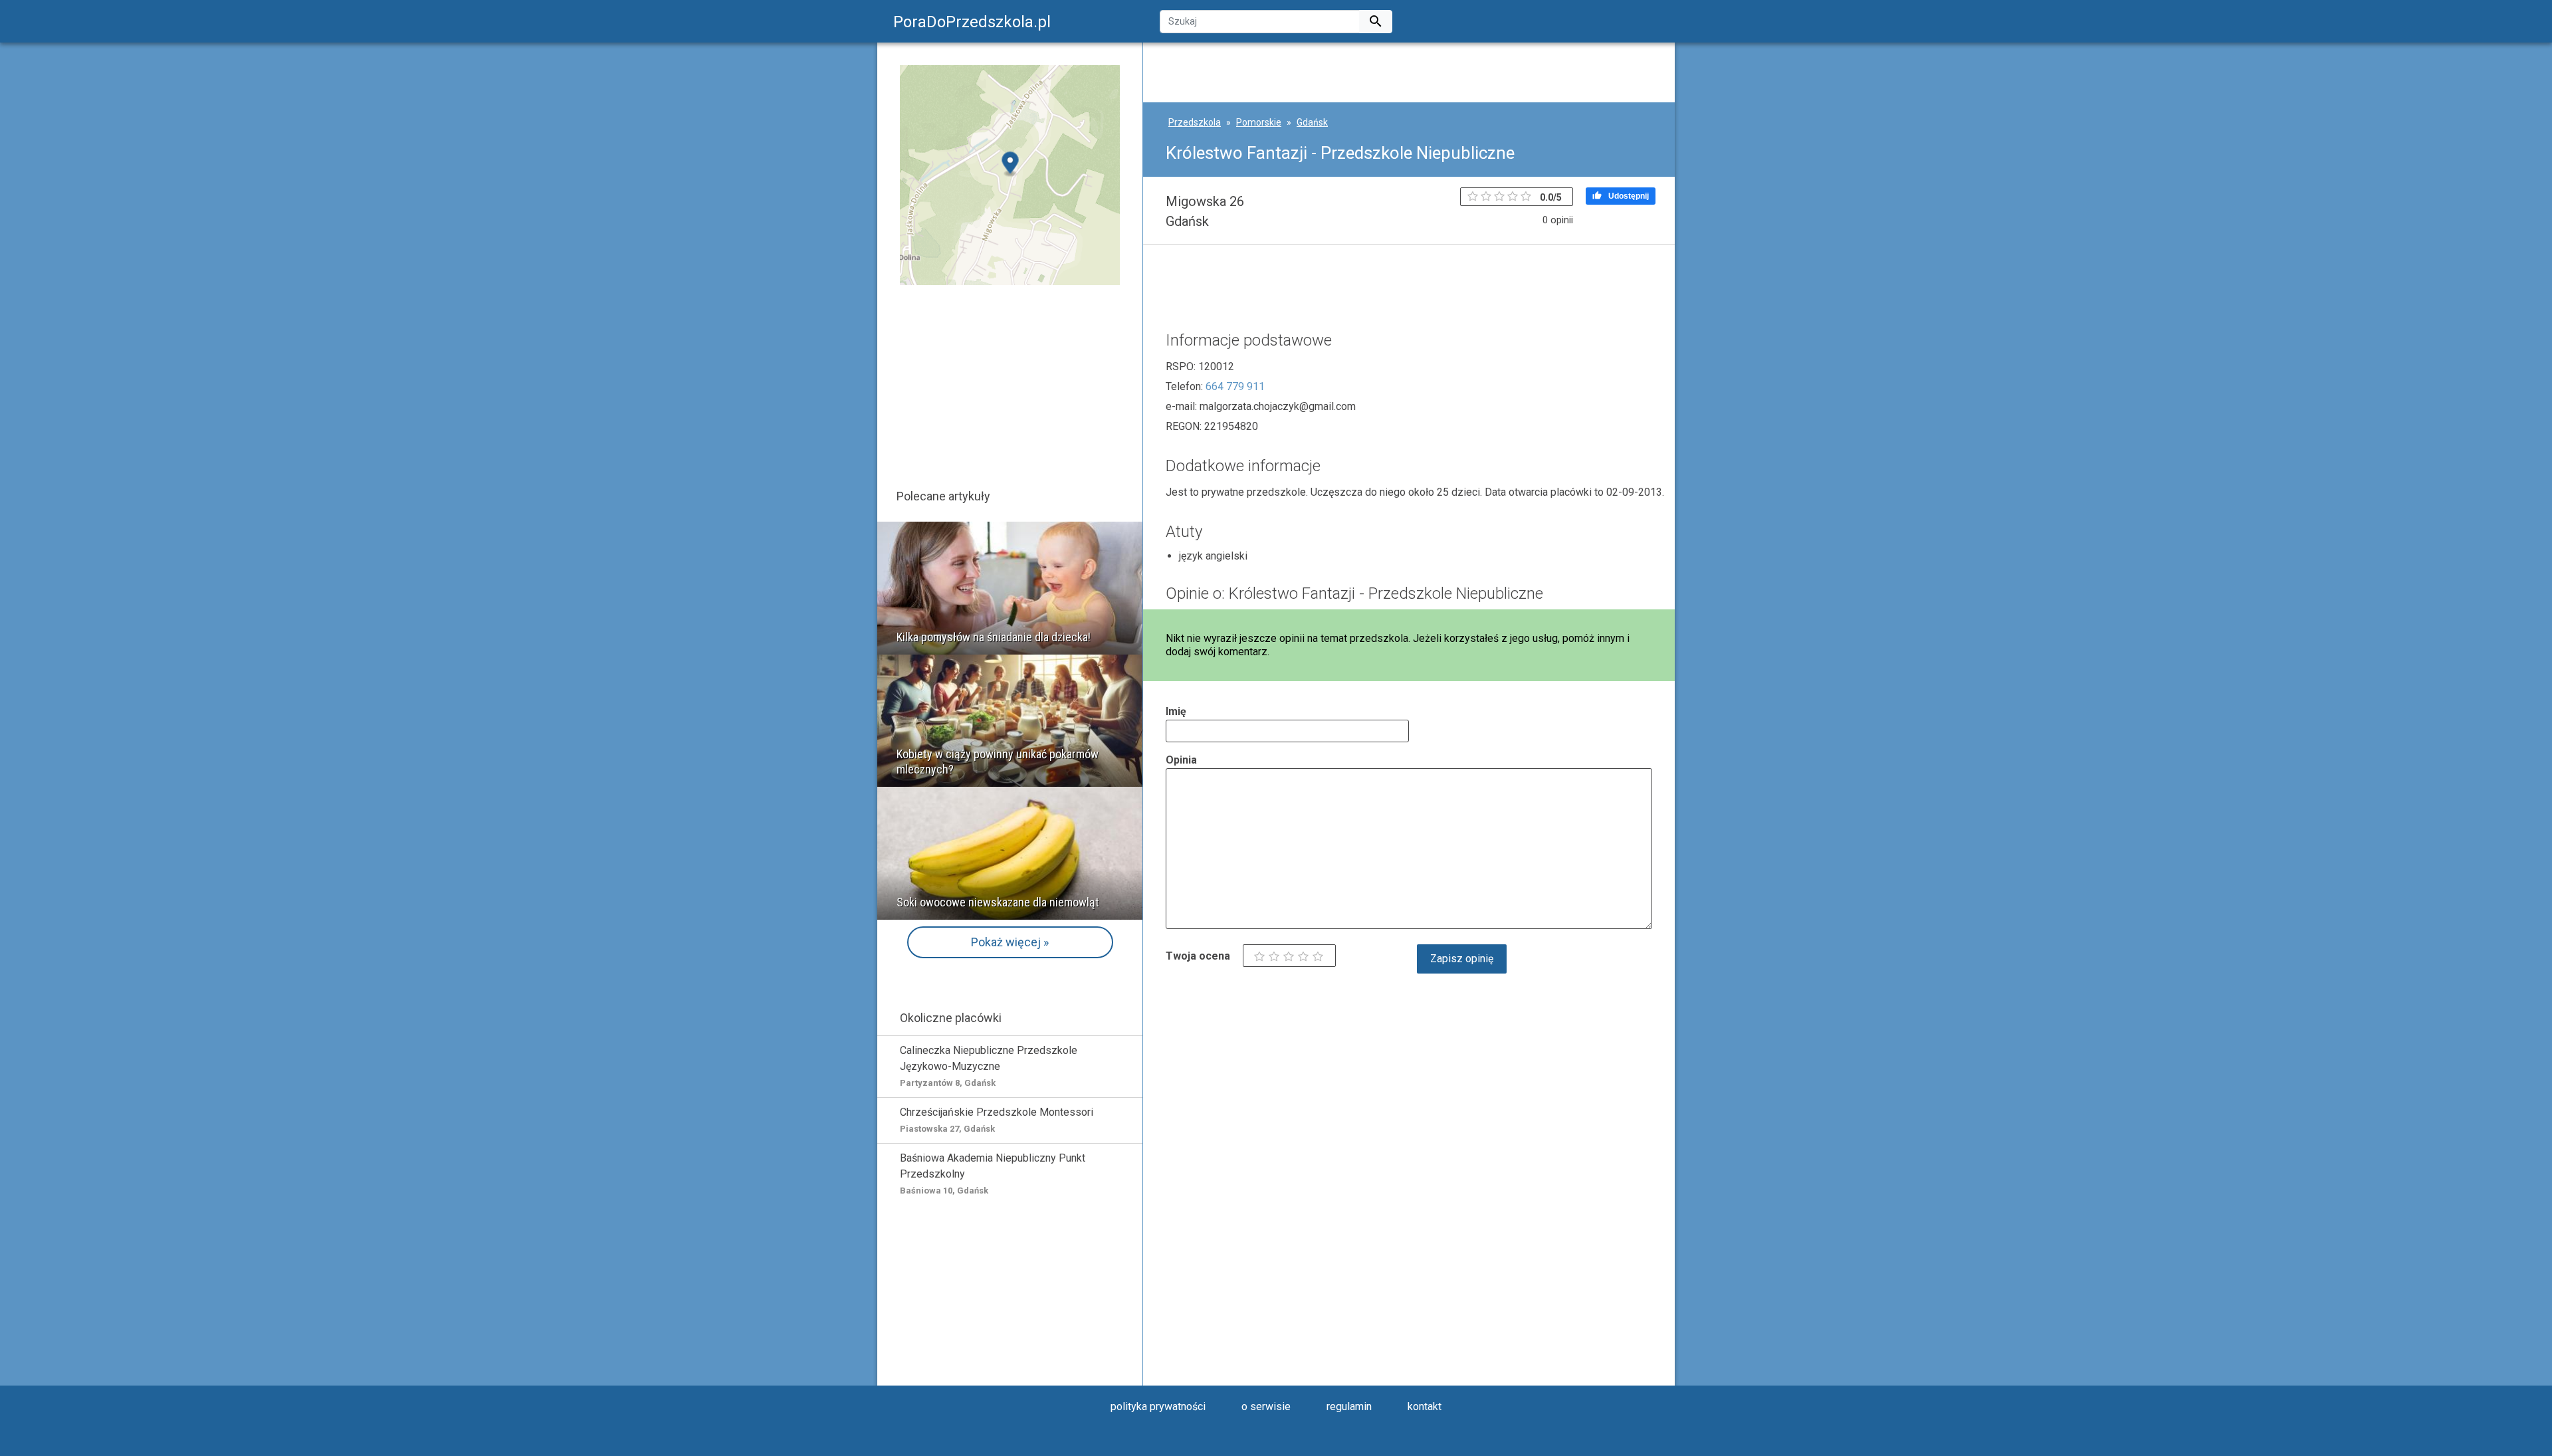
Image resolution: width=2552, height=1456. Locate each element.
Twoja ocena (1198, 956)
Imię (1176, 711)
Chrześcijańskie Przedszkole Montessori (997, 1120)
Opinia (1181, 760)
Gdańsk (1312, 122)
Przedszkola (1195, 122)
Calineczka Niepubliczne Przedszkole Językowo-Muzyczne (989, 1066)
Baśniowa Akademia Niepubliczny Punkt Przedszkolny (993, 1174)
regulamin (1349, 1406)
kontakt (1425, 1406)
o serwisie (1266, 1406)
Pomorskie (1259, 122)
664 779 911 (1235, 386)
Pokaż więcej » (1010, 942)
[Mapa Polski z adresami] (1010, 174)
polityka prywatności (1158, 1406)
